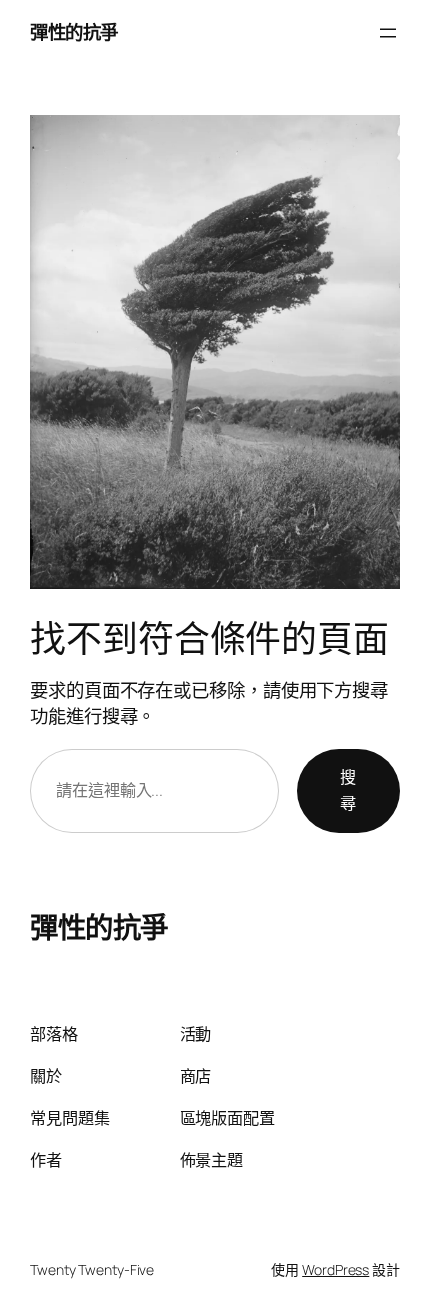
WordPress (335, 1269)
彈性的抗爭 (74, 32)
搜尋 (348, 790)
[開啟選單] (388, 33)
